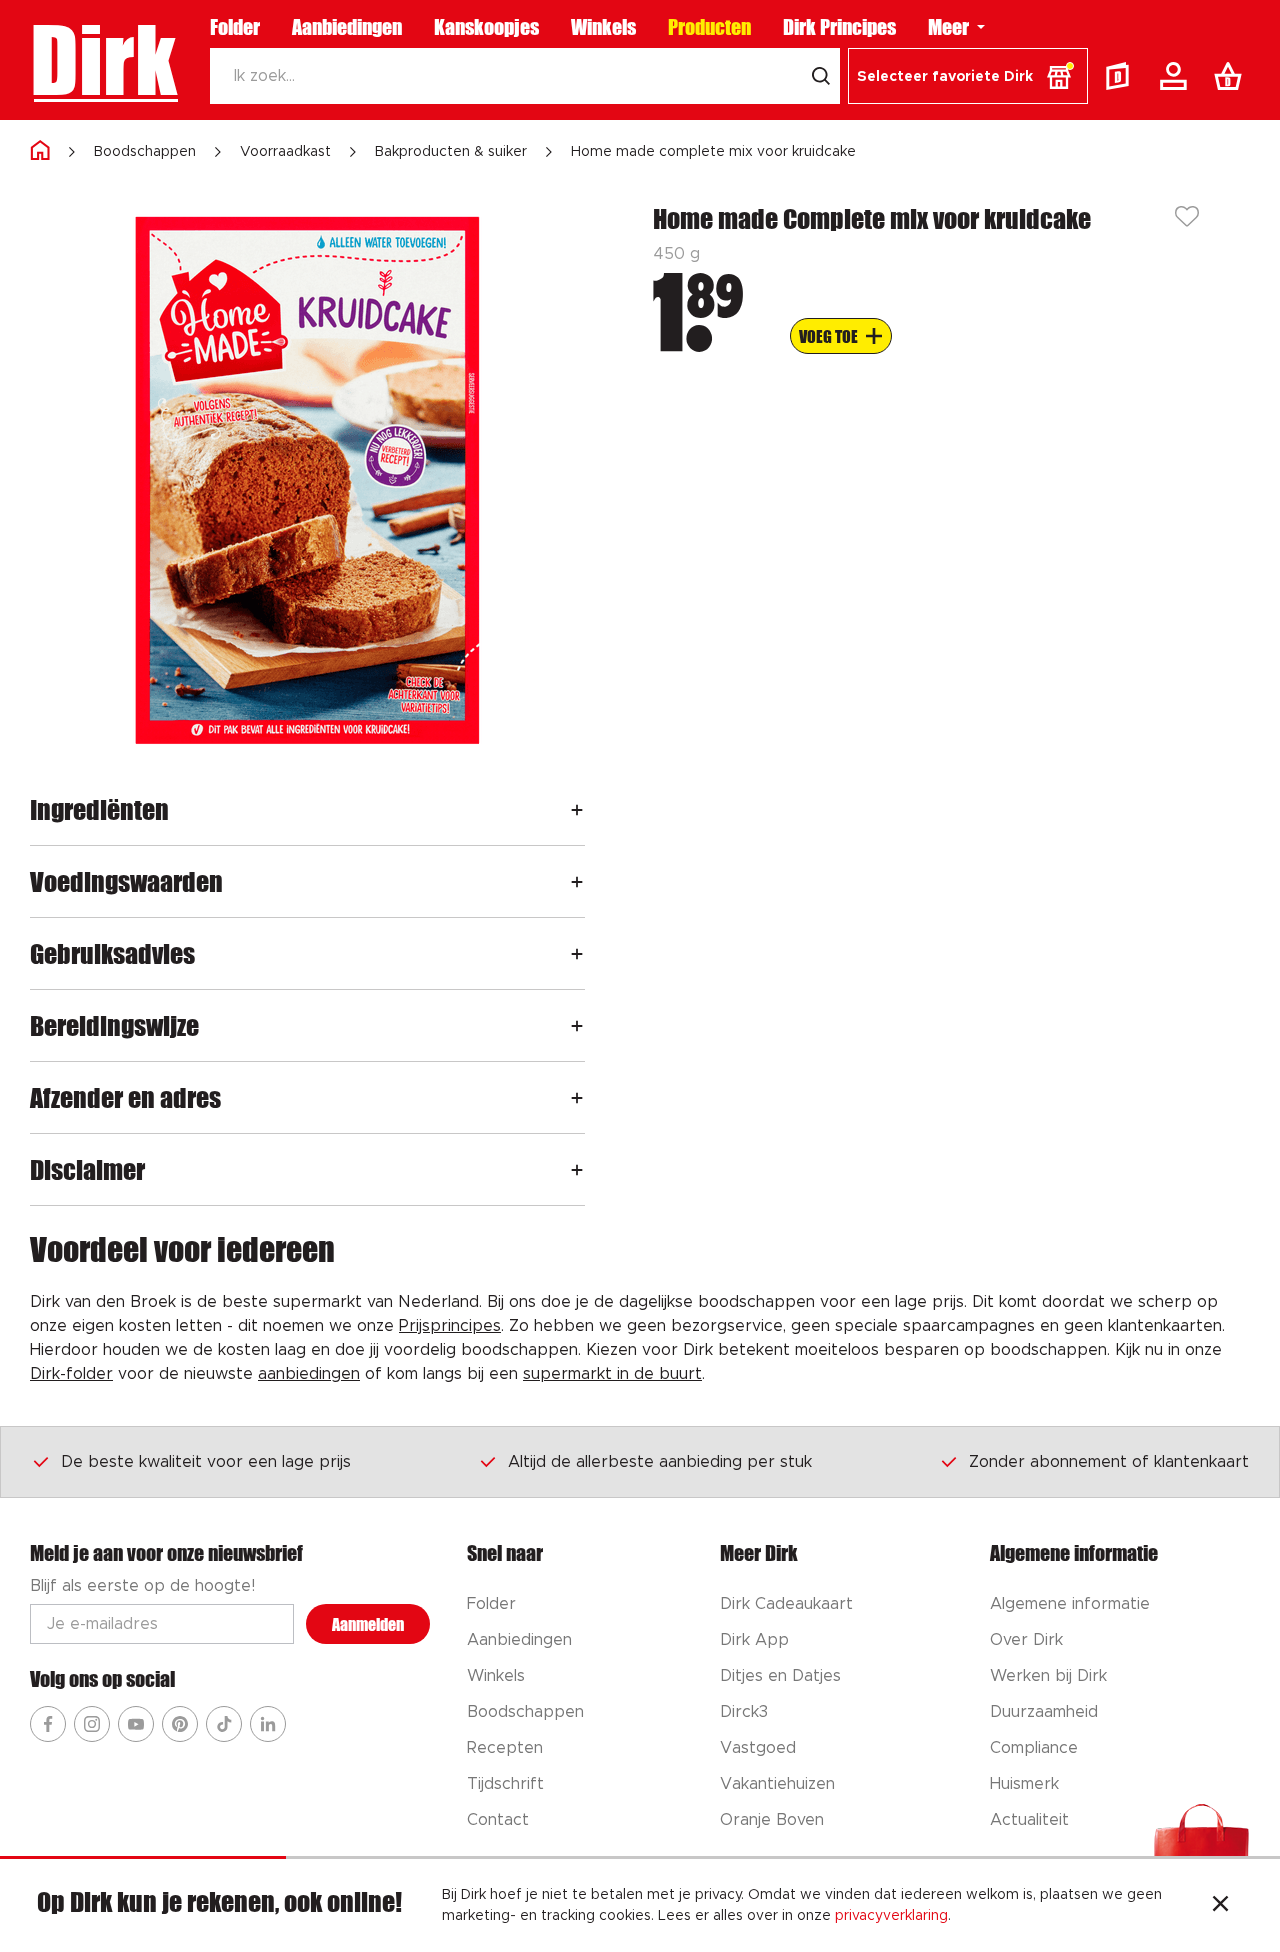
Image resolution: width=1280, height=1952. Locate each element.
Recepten (505, 1748)
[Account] (1177, 76)
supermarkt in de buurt (612, 1374)
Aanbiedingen (347, 27)
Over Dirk (1026, 1640)
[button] (968, 76)
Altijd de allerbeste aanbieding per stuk (660, 1462)
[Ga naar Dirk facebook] (48, 1724)
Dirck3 (744, 1712)
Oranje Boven (772, 1820)
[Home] (40, 151)
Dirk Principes (839, 27)
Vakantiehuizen (777, 1784)
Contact (498, 1820)
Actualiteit (1029, 1820)
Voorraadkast (285, 152)
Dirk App (754, 1640)
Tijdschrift (505, 1784)
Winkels (603, 27)
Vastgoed (758, 1748)
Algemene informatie (1070, 1604)
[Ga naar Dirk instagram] (92, 1724)
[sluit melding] (1220, 1906)
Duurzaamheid (1044, 1712)
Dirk (103, 60)
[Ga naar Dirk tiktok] (224, 1724)
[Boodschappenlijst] (1232, 76)
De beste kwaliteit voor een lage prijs (206, 1462)
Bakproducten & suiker (451, 152)
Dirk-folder (71, 1374)
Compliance (1034, 1748)
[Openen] (577, 809)
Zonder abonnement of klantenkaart (1109, 1462)
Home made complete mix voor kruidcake (713, 152)
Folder (235, 27)
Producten (709, 27)
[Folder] (1122, 76)
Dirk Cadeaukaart (786, 1604)
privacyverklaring (891, 1916)
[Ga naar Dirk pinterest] (180, 1724)
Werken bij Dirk (1048, 1676)
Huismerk (1024, 1784)
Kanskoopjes (486, 27)
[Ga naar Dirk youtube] (136, 1724)
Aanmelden (368, 1624)
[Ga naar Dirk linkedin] (268, 1724)
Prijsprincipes (450, 1326)
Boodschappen (145, 152)
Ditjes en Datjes (780, 1676)
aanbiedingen (309, 1374)
